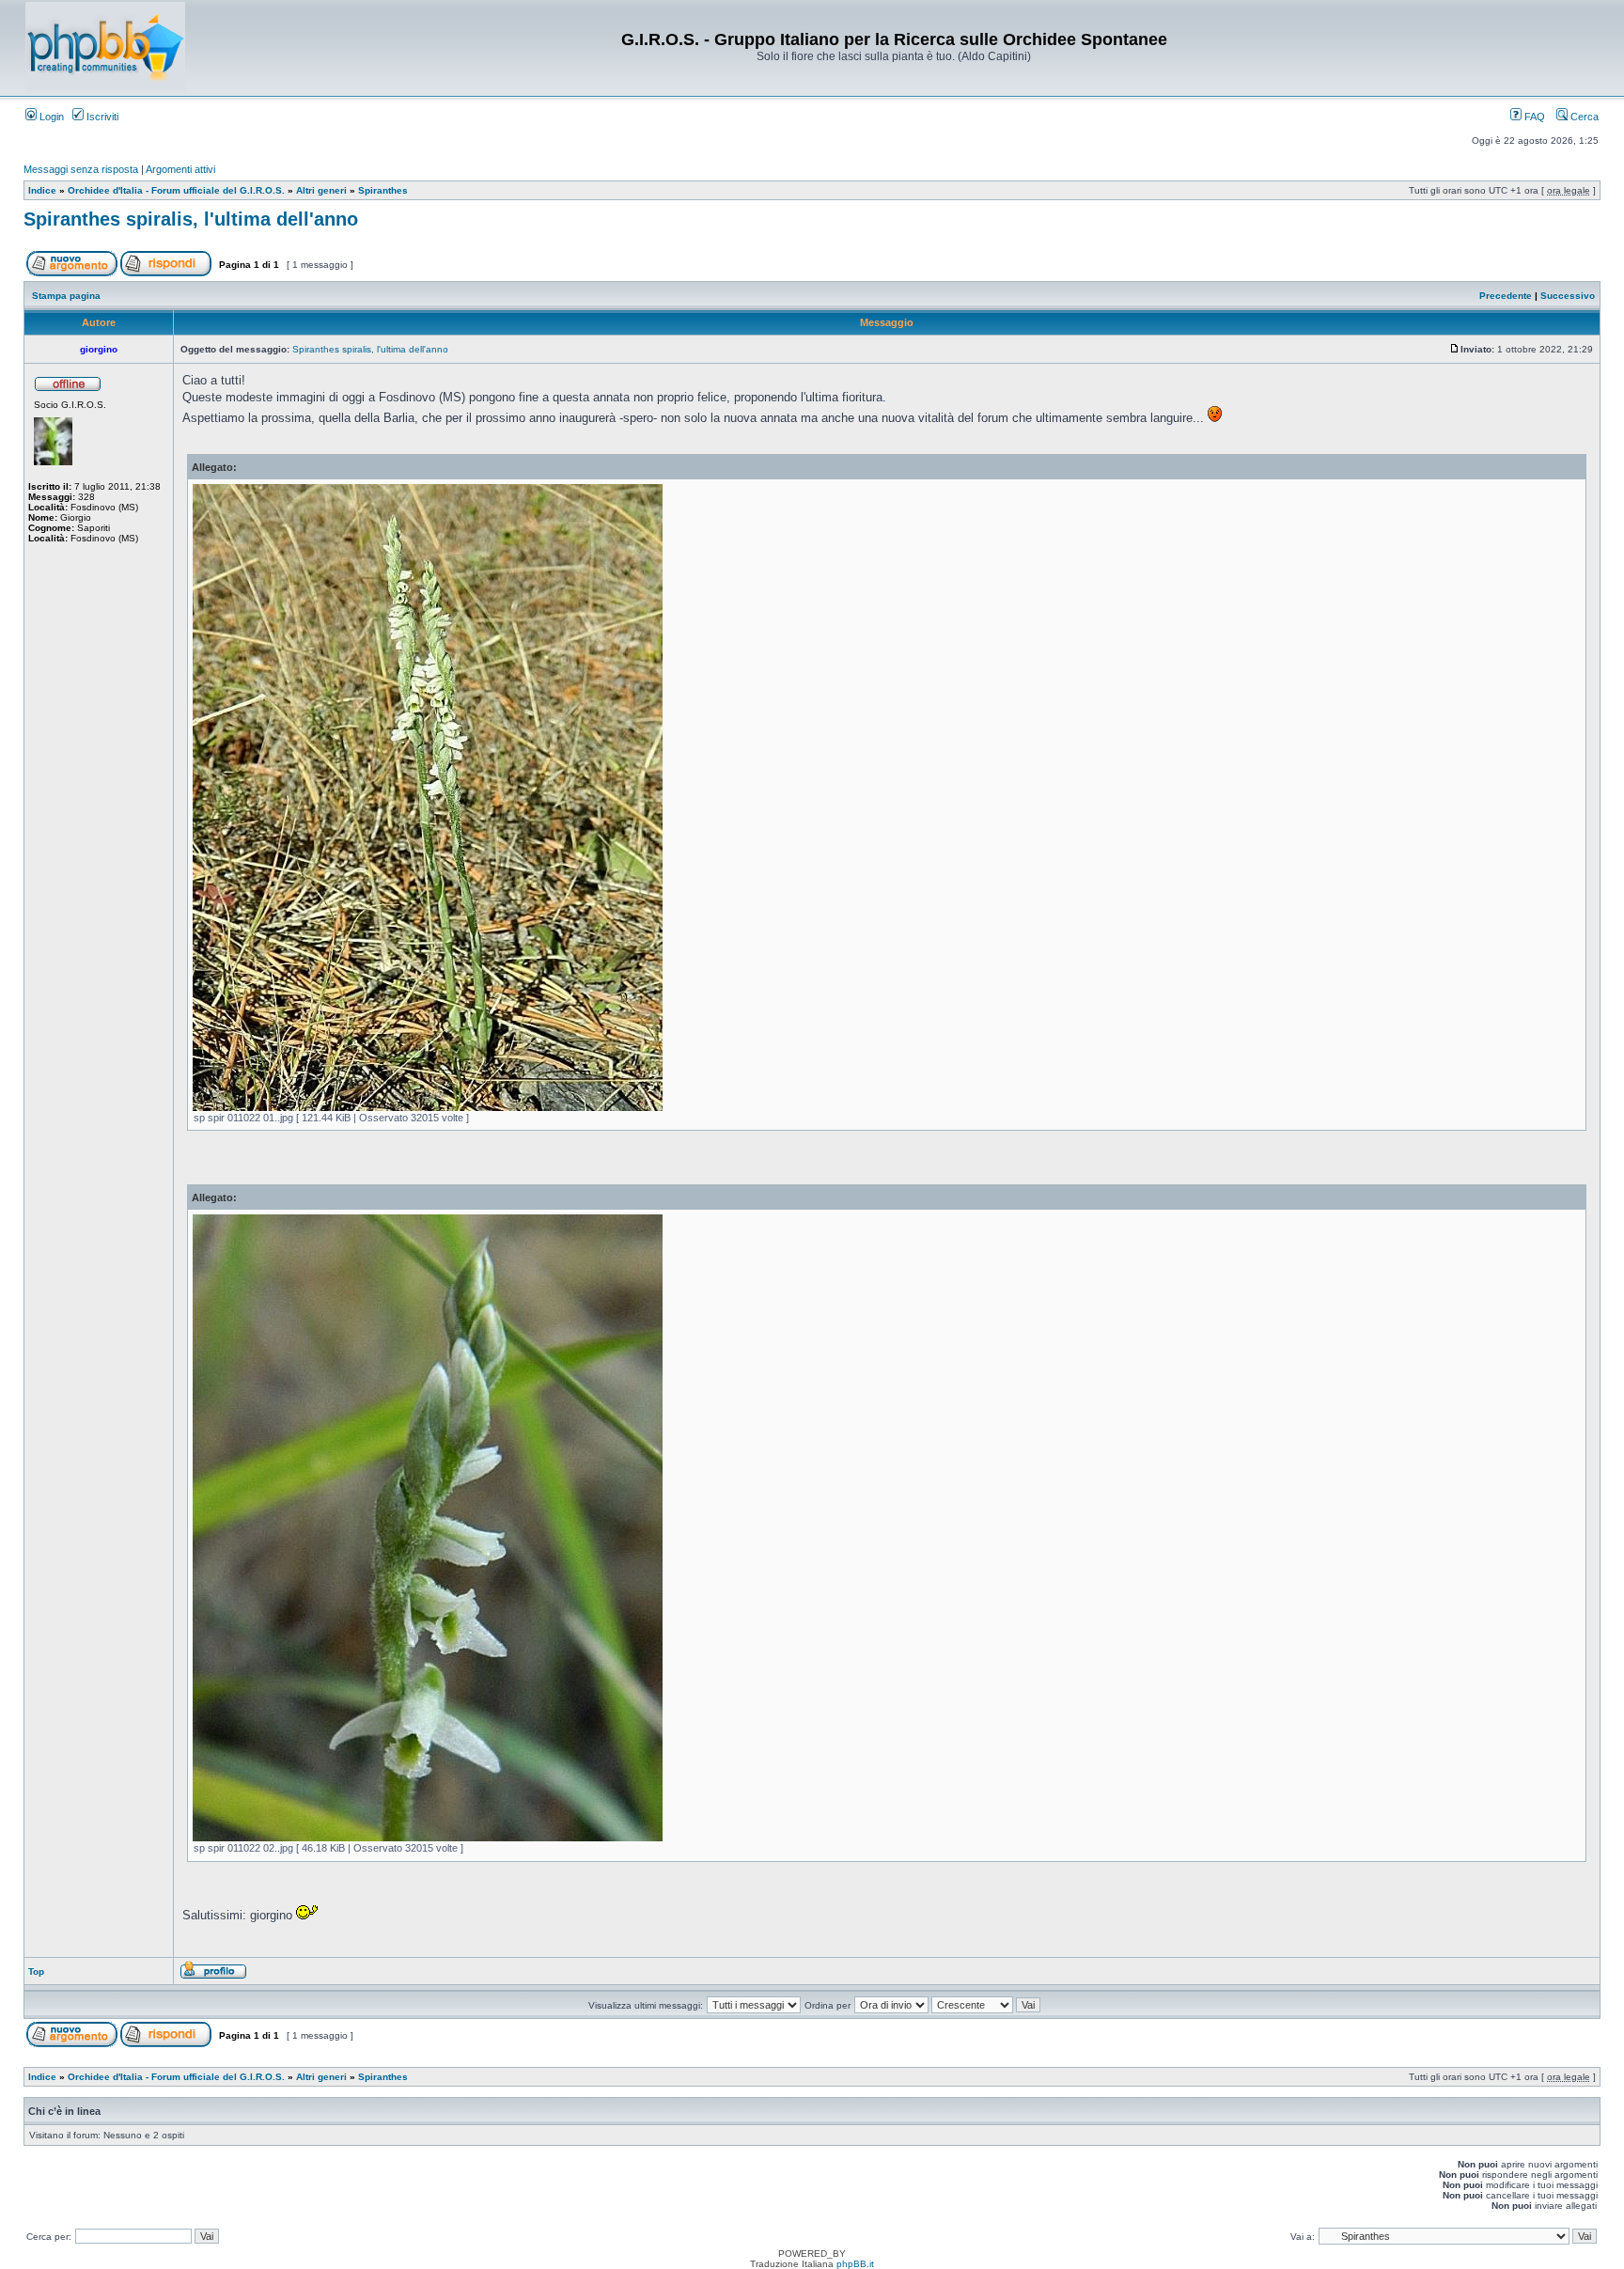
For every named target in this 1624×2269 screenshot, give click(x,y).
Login (50, 117)
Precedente (1506, 296)
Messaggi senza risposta (81, 169)
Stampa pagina (66, 296)
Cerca (1583, 117)
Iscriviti (101, 117)
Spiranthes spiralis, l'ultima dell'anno (191, 219)
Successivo (1568, 296)
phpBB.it (855, 2264)
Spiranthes (383, 190)
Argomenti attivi (180, 169)
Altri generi (321, 190)
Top (36, 1972)
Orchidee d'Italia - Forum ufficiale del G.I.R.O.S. (176, 190)
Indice (42, 190)
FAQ (1533, 117)
